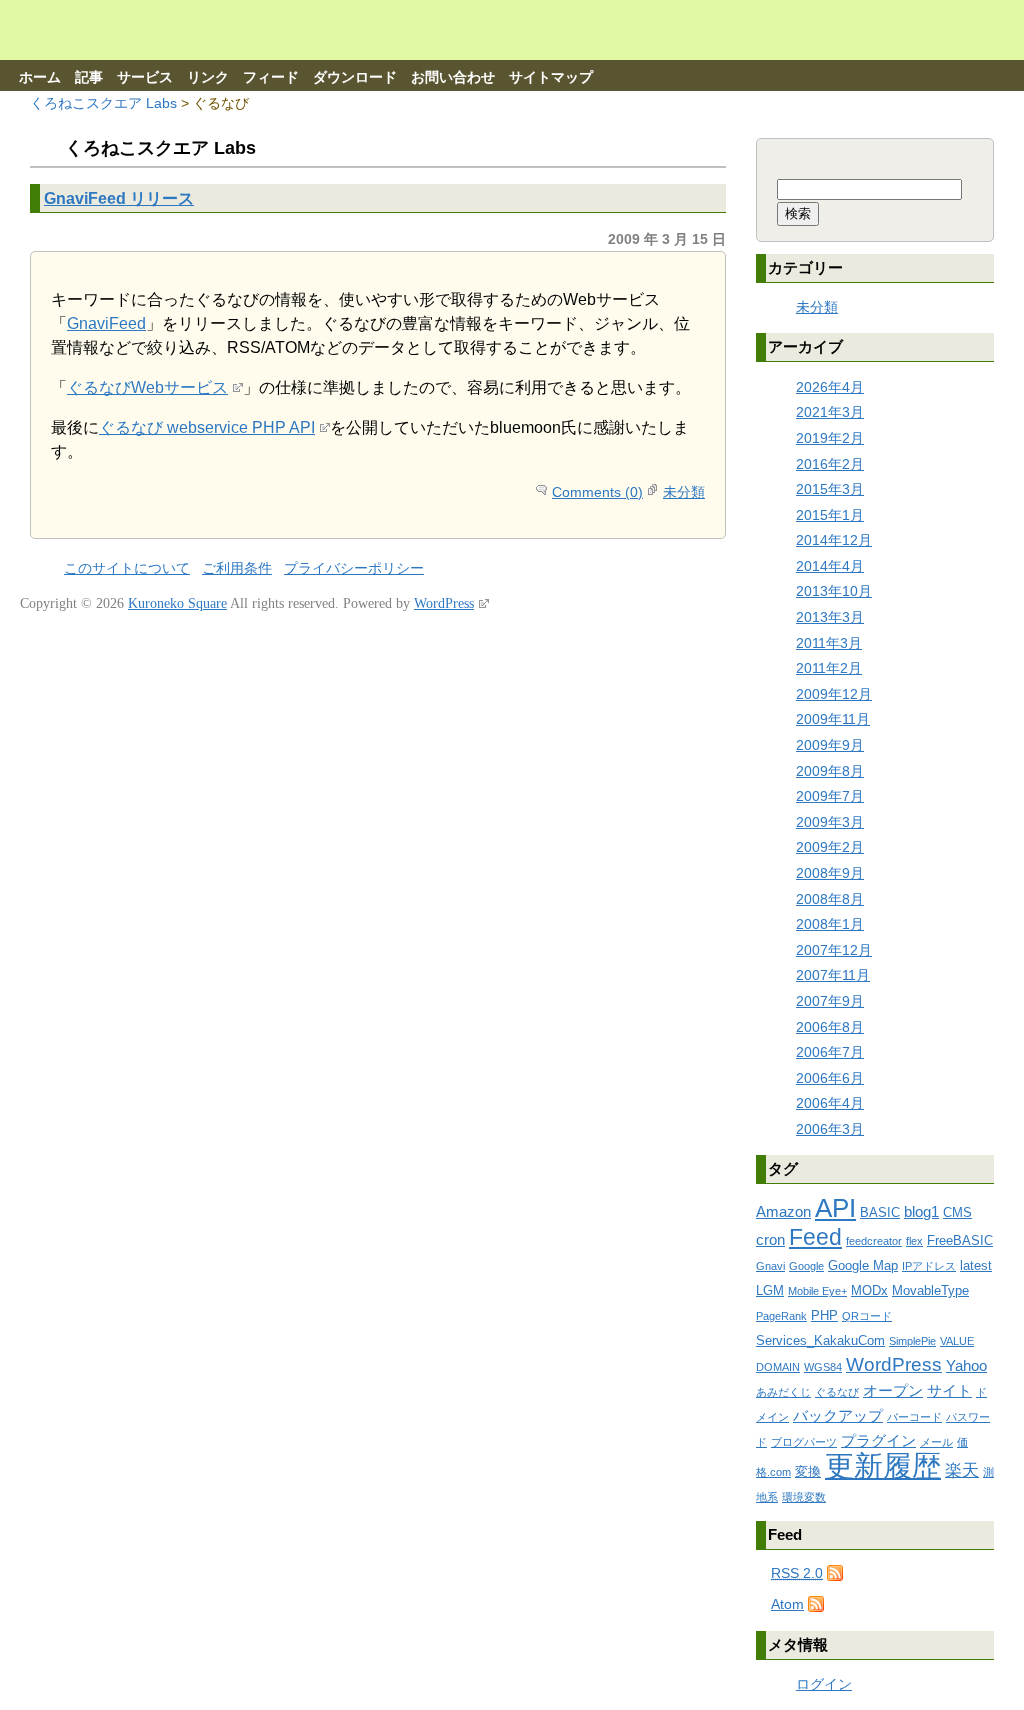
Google (806, 1266)
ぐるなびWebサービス (147, 387)
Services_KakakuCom (820, 1340)
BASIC (880, 1212)
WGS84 (823, 1367)
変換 (808, 1471)
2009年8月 (830, 771)
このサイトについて (127, 568)
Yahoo (966, 1365)
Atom (787, 1604)
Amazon (783, 1211)
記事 (89, 77)
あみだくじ (783, 1392)
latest (976, 1265)
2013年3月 (830, 617)
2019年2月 (830, 438)
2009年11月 (833, 719)
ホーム (40, 77)
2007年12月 (834, 950)
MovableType (930, 1290)
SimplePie (912, 1341)
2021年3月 (830, 412)
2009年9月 (830, 745)
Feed (815, 1237)
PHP (824, 1315)
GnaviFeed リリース (119, 198)
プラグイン (878, 1440)
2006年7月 (830, 1052)
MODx (869, 1290)
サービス (145, 77)
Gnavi (770, 1266)
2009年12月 (834, 694)
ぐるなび (837, 1392)
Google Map (863, 1265)
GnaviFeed (106, 323)
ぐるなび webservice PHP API (207, 427)
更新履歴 (883, 1465)
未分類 (684, 492)
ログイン (824, 1684)
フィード (271, 77)
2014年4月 (830, 566)
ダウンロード (355, 77)
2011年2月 (829, 668)
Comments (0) (597, 492)
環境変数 (804, 1497)
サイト (949, 1390)
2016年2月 (830, 464)
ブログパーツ (804, 1442)
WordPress (894, 1364)
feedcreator (874, 1241)
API (835, 1208)
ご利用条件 (237, 568)
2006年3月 (830, 1129)
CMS (957, 1212)
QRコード (867, 1316)
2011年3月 (829, 643)
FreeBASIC (960, 1240)
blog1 (921, 1211)
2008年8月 (830, 899)
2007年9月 (830, 1001)
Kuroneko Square (177, 603)
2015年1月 (830, 515)
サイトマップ (551, 77)
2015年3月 (830, 489)
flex (914, 1241)
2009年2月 (830, 847)
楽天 (962, 1470)
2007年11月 (833, 975)
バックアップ (838, 1415)
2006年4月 (830, 1103)
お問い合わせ (453, 77)
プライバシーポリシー (354, 568)
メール (936, 1442)
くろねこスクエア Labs (103, 103)
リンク (208, 77)
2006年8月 (830, 1027)
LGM (770, 1290)
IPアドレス (929, 1266)
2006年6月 (830, 1078)
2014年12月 (834, 540)
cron (770, 1239)
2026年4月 (830, 387)
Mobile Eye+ (817, 1291)
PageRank (781, 1316)
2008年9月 (830, 873)
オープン (893, 1390)
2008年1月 (830, 924)
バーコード (914, 1417)
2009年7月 (830, 796)
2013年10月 (834, 591)
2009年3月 (830, 822)
